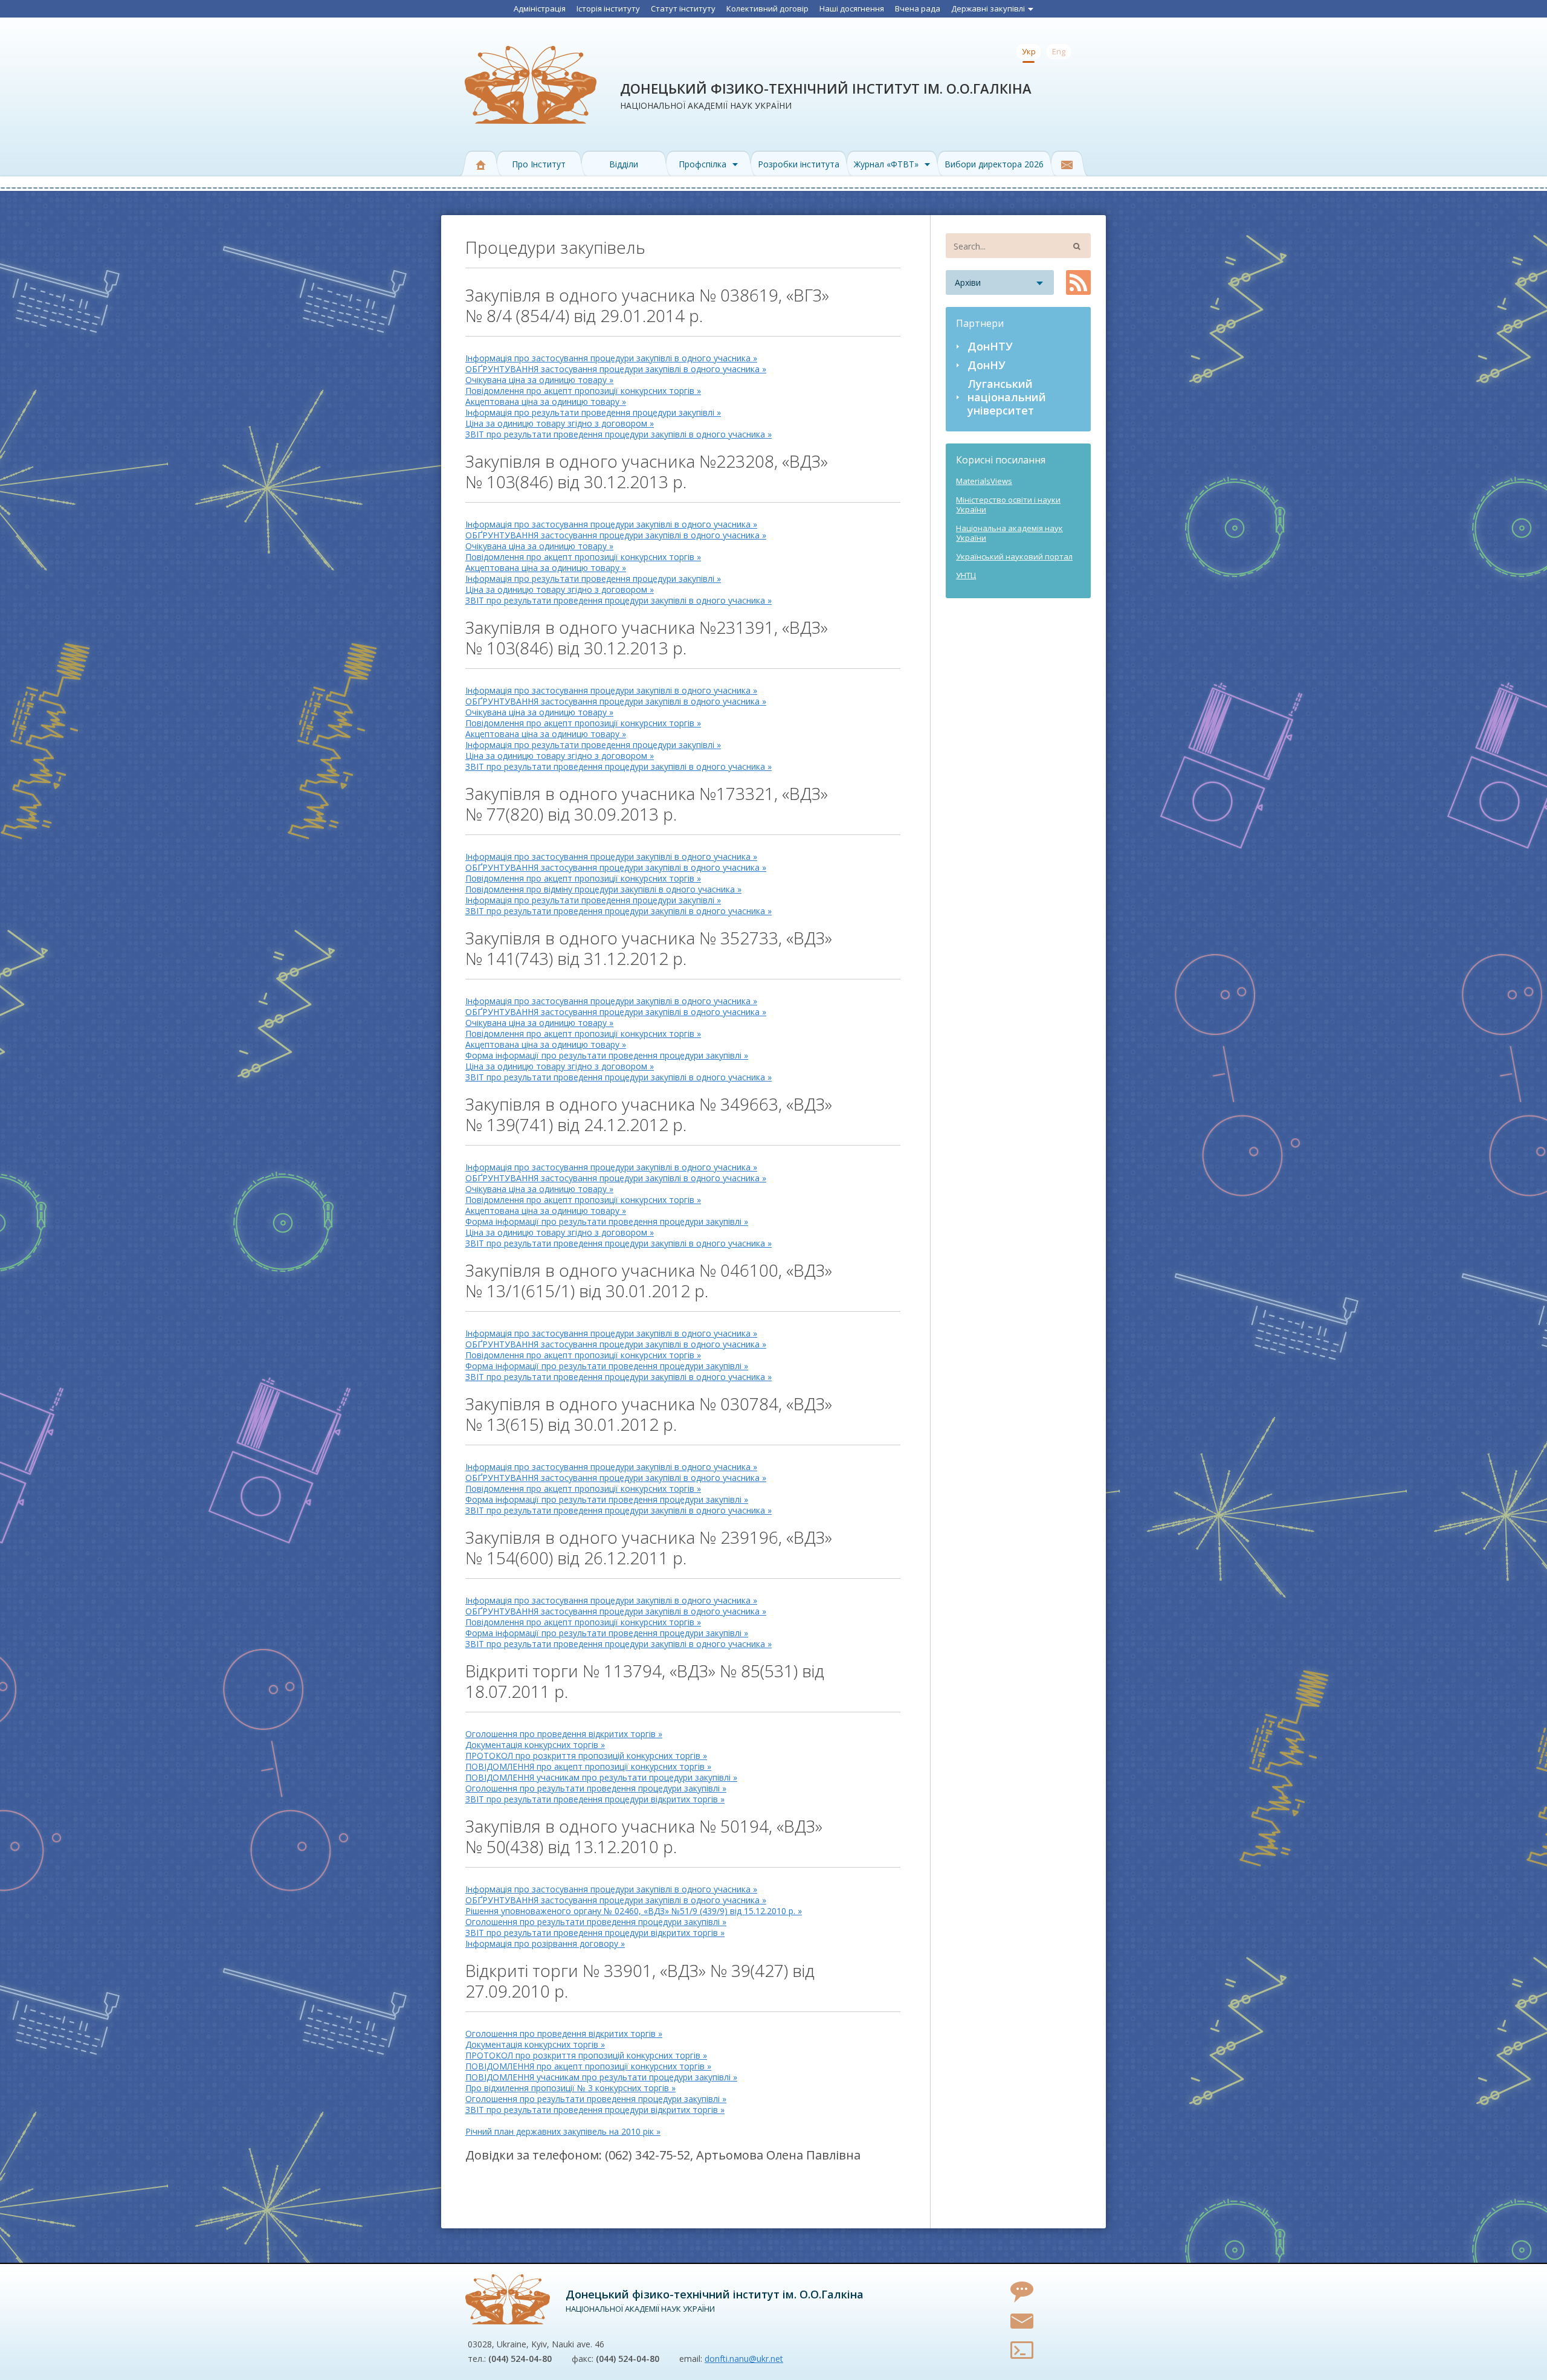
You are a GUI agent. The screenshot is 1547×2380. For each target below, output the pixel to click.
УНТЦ (966, 575)
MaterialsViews (984, 481)
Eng (1059, 51)
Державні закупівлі (988, 8)
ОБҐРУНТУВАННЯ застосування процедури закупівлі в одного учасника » (616, 369)
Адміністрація (540, 8)
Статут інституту (683, 8)
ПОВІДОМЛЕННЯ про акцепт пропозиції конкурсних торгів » (588, 1766)
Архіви (968, 282)
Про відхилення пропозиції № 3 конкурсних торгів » (570, 2088)
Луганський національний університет (1007, 397)
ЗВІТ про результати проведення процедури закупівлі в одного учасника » (618, 434)
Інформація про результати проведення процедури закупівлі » (593, 412)
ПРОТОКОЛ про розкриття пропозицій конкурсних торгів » (586, 1756)
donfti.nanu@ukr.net (744, 2359)
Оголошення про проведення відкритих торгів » (564, 1734)
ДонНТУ (990, 346)
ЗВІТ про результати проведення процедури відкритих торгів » (595, 1799)
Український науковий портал (1014, 556)
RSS (1078, 282)
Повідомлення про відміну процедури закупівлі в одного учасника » (603, 889)
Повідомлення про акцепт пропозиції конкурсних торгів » (583, 391)
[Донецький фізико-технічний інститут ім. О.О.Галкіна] (508, 2299)
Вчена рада (918, 8)
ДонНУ (987, 365)
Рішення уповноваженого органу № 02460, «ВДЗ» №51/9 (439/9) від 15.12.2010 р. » (634, 1911)
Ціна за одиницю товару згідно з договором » (560, 423)
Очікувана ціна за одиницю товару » (539, 380)
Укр (1029, 51)
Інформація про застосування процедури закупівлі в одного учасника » (611, 358)
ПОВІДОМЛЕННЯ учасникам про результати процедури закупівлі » (601, 1777)
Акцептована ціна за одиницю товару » (546, 402)
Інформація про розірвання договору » (545, 1943)
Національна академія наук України (1009, 533)
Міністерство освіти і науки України (1008, 505)
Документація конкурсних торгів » (535, 1745)
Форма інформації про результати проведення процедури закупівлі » (607, 1055)
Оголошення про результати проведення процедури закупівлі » (596, 1788)
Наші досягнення (852, 8)
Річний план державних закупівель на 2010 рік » (563, 2131)
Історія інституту (608, 8)
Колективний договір (767, 8)
